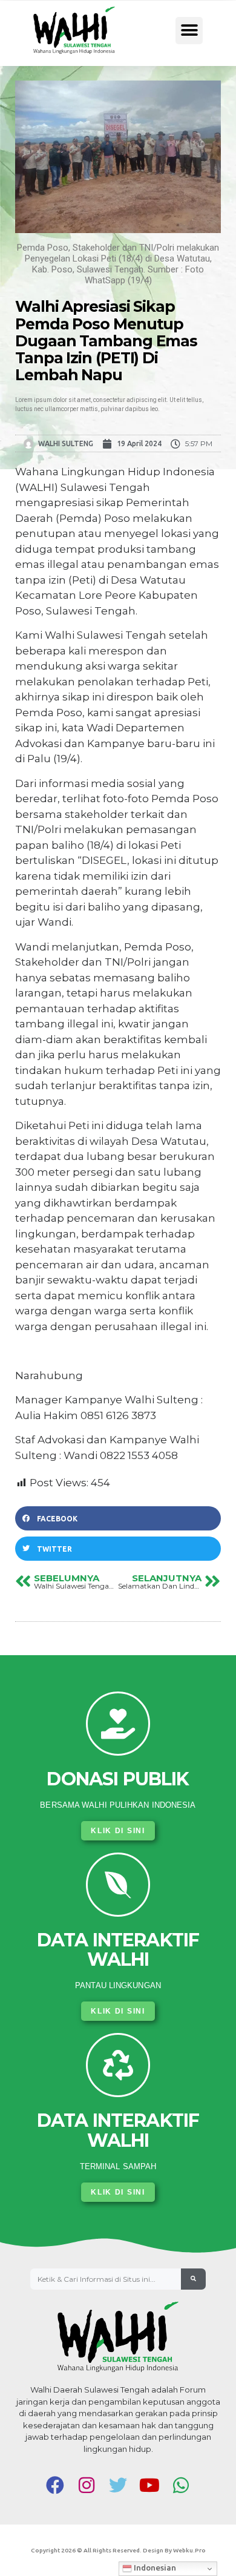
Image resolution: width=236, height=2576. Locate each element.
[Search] (193, 2279)
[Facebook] (55, 2485)
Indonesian (154, 2568)
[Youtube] (149, 2485)
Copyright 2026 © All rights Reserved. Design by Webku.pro (118, 2550)
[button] (189, 31)
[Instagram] (87, 2485)
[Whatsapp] (181, 2485)
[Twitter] (118, 2485)
